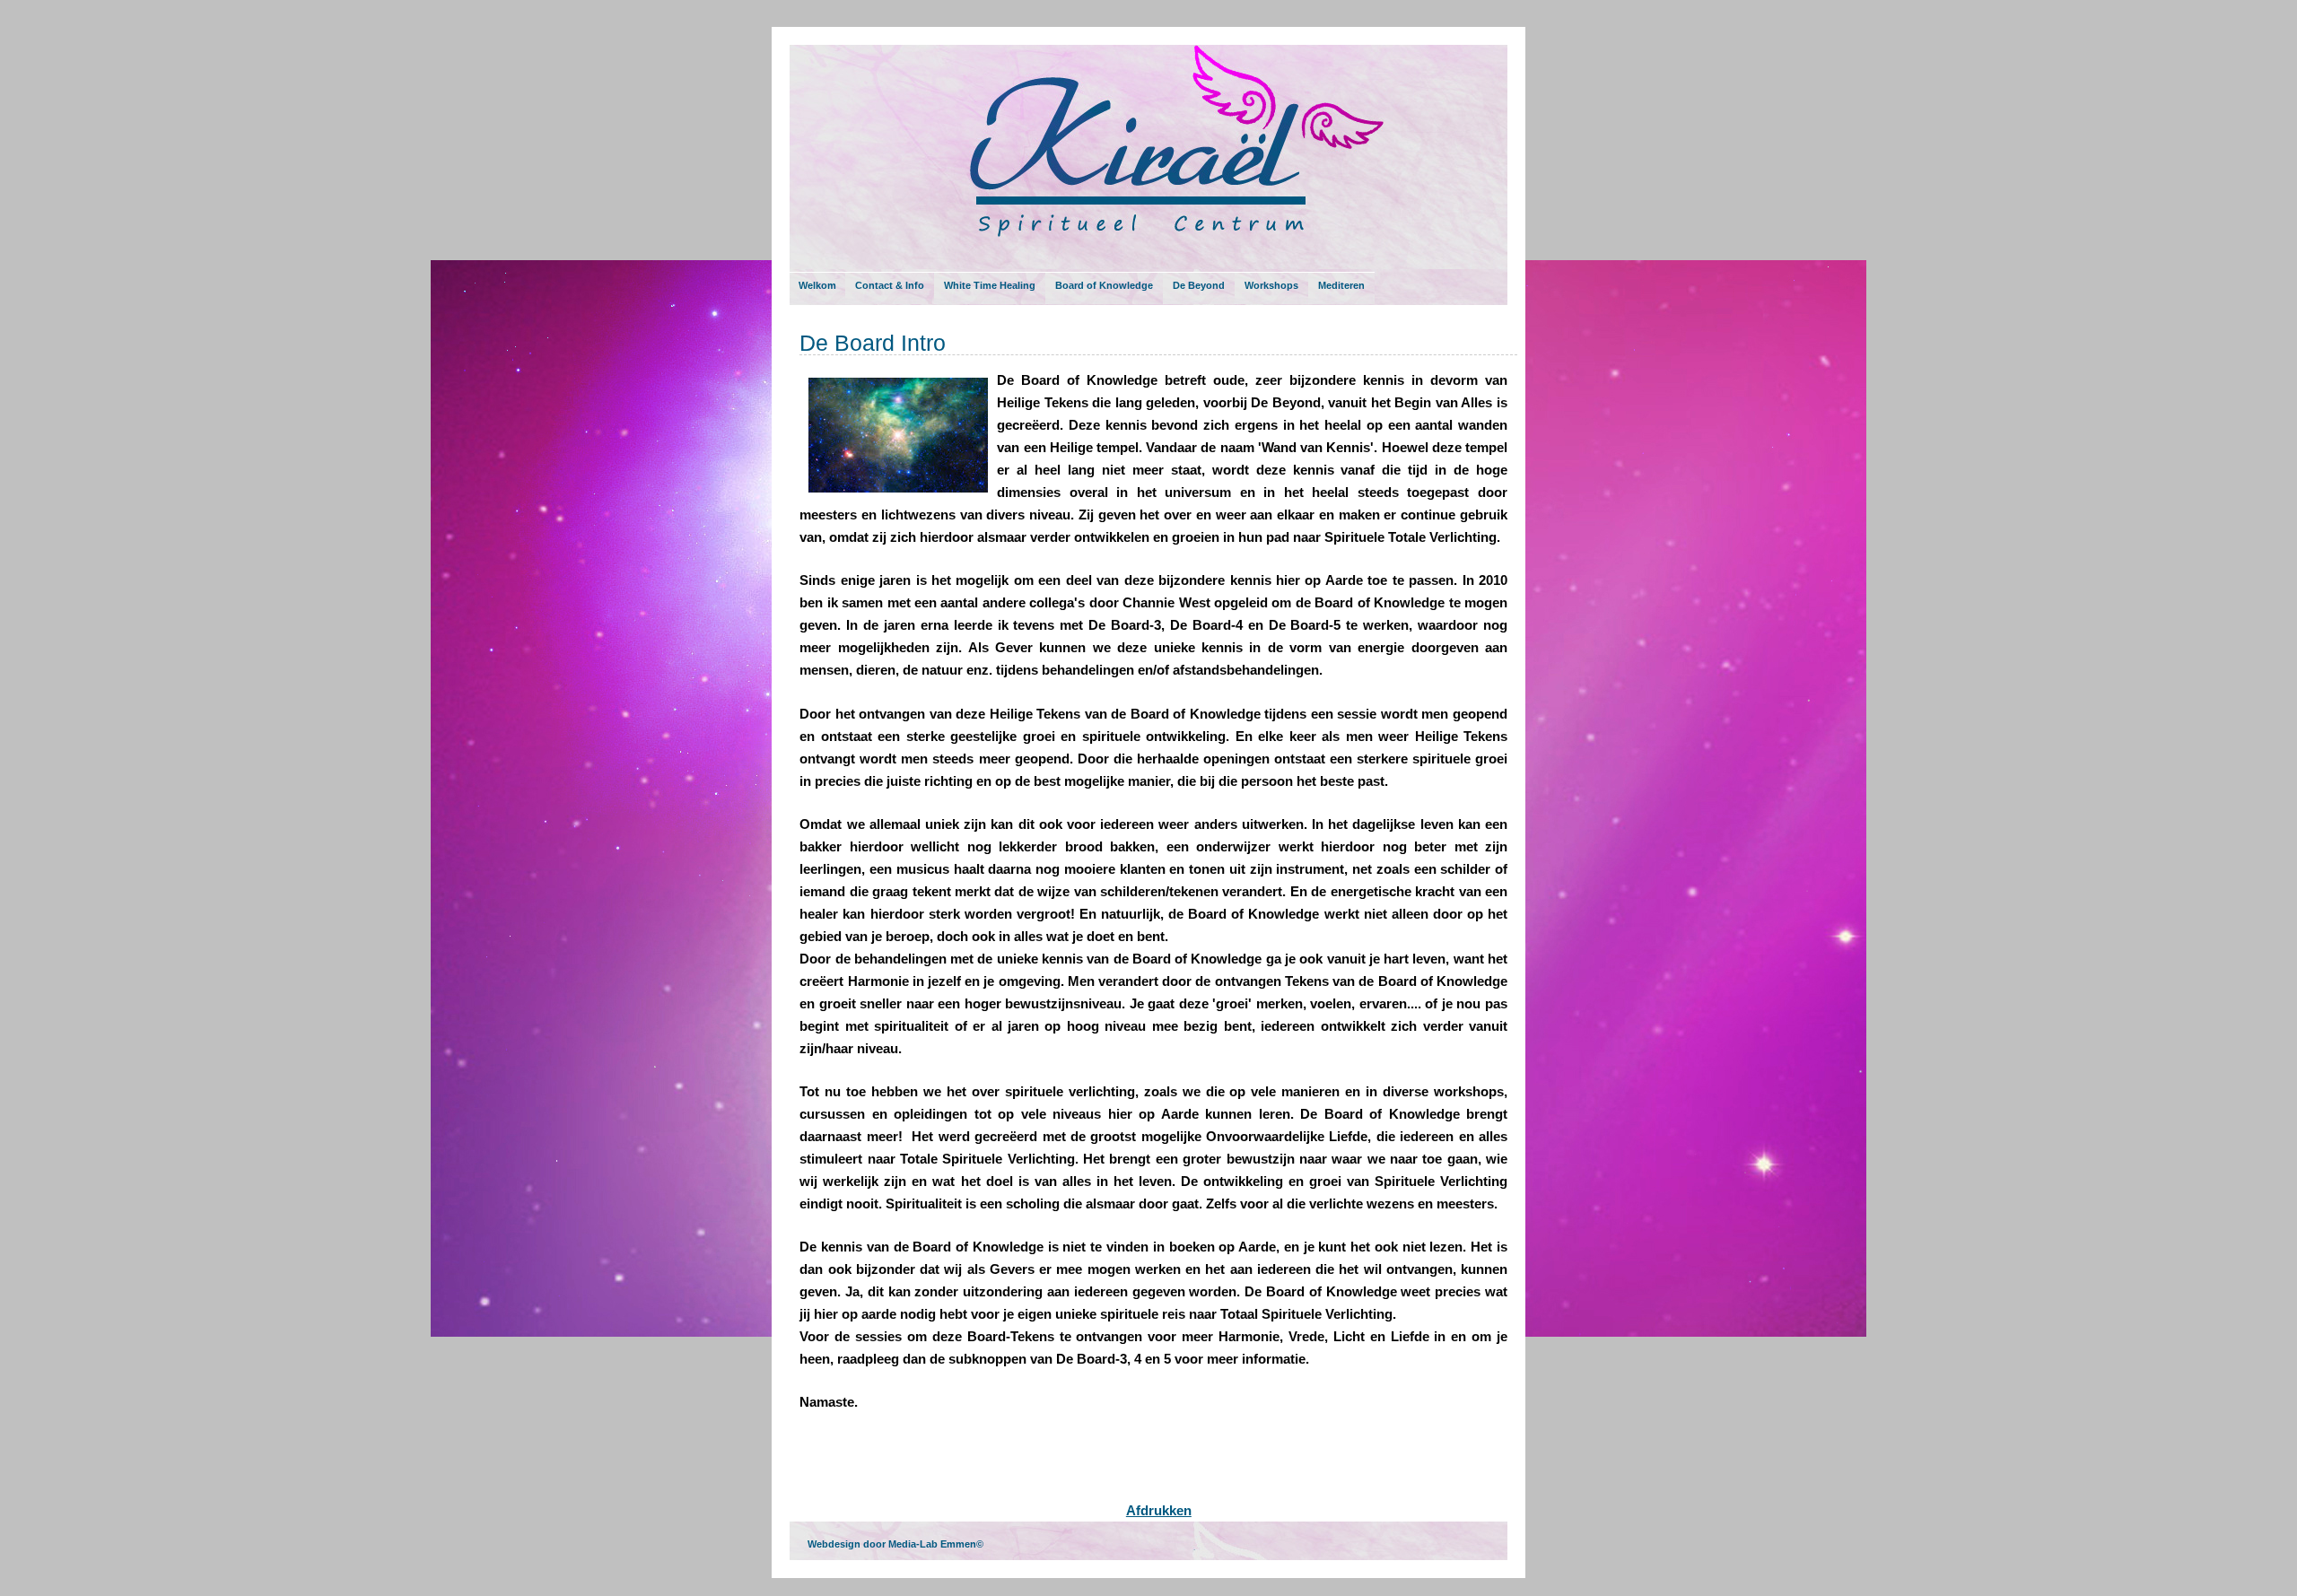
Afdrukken (1159, 1510)
